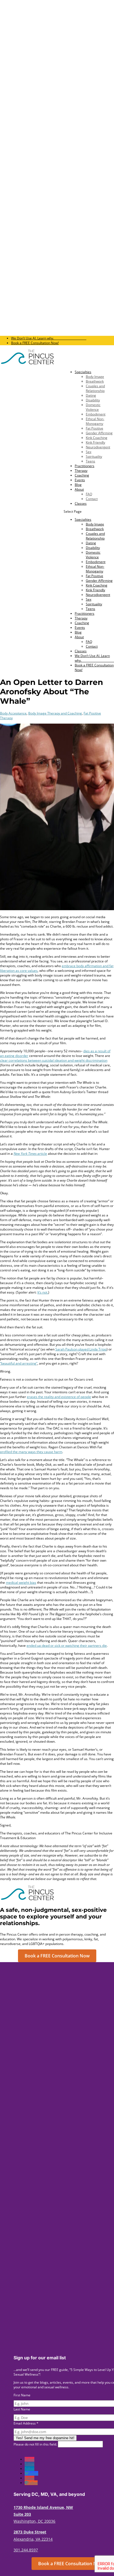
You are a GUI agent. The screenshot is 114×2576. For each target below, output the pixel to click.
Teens (90, 461)
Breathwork (95, 381)
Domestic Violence (93, 407)
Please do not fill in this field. (36, 2444)
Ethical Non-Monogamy (95, 421)
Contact (92, 499)
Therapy (81, 471)
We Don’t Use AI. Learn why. (49, 338)
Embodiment (96, 414)
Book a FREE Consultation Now (57, 1956)
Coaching (82, 475)
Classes (81, 503)
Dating (91, 395)
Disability (93, 400)
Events (80, 480)
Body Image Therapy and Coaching (55, 713)
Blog (78, 485)
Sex (89, 452)
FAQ (89, 494)
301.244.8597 (26, 2550)
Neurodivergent (98, 447)
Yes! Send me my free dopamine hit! (45, 2438)
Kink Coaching (97, 438)
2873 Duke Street (30, 2532)
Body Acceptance (13, 713)
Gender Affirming (99, 433)
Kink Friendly (95, 442)
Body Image (95, 377)
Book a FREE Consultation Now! (35, 343)
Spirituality (94, 456)
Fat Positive (94, 428)
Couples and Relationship (95, 388)
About (79, 489)
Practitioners (85, 466)
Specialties (83, 372)
